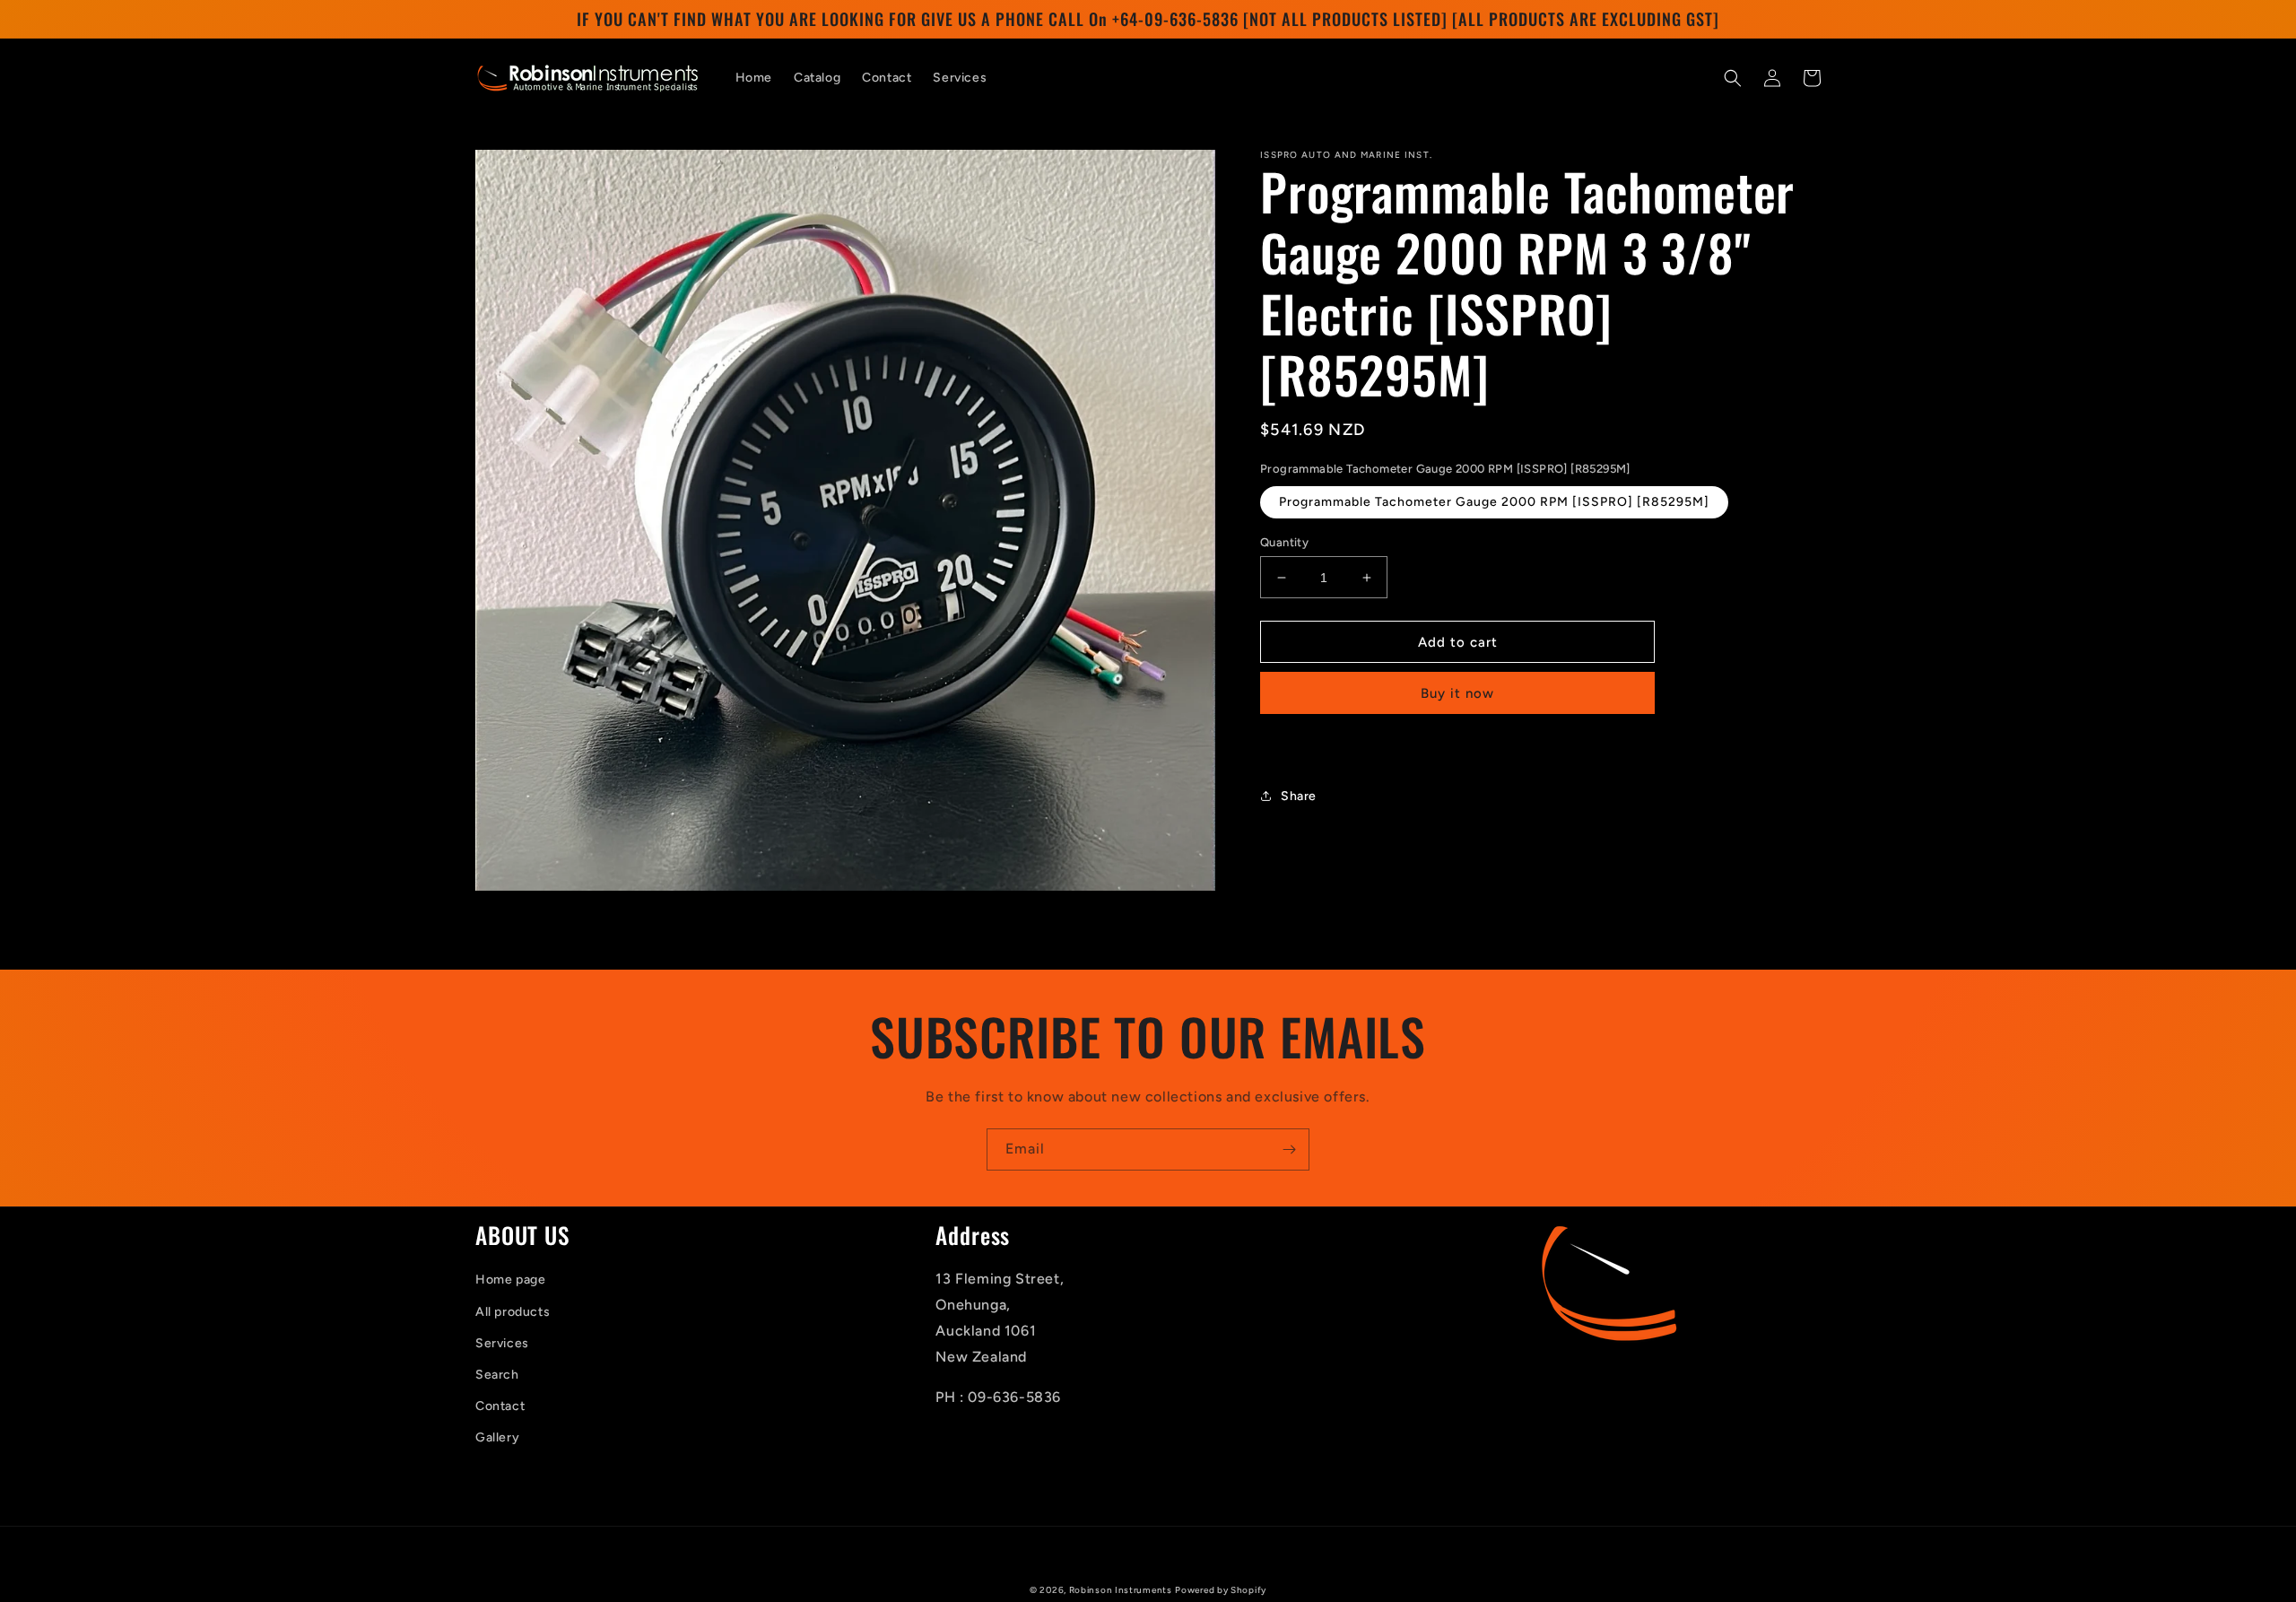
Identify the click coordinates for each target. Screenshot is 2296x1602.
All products (513, 1312)
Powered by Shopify (1221, 1590)
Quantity (1284, 542)
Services (502, 1343)
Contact (500, 1406)
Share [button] (1299, 796)
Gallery (497, 1437)
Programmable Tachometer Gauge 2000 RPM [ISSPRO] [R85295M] (1494, 502)
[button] (1733, 78)
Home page (510, 1280)
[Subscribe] (1289, 1149)
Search (497, 1375)
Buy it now (1457, 693)
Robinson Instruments (1121, 1590)
